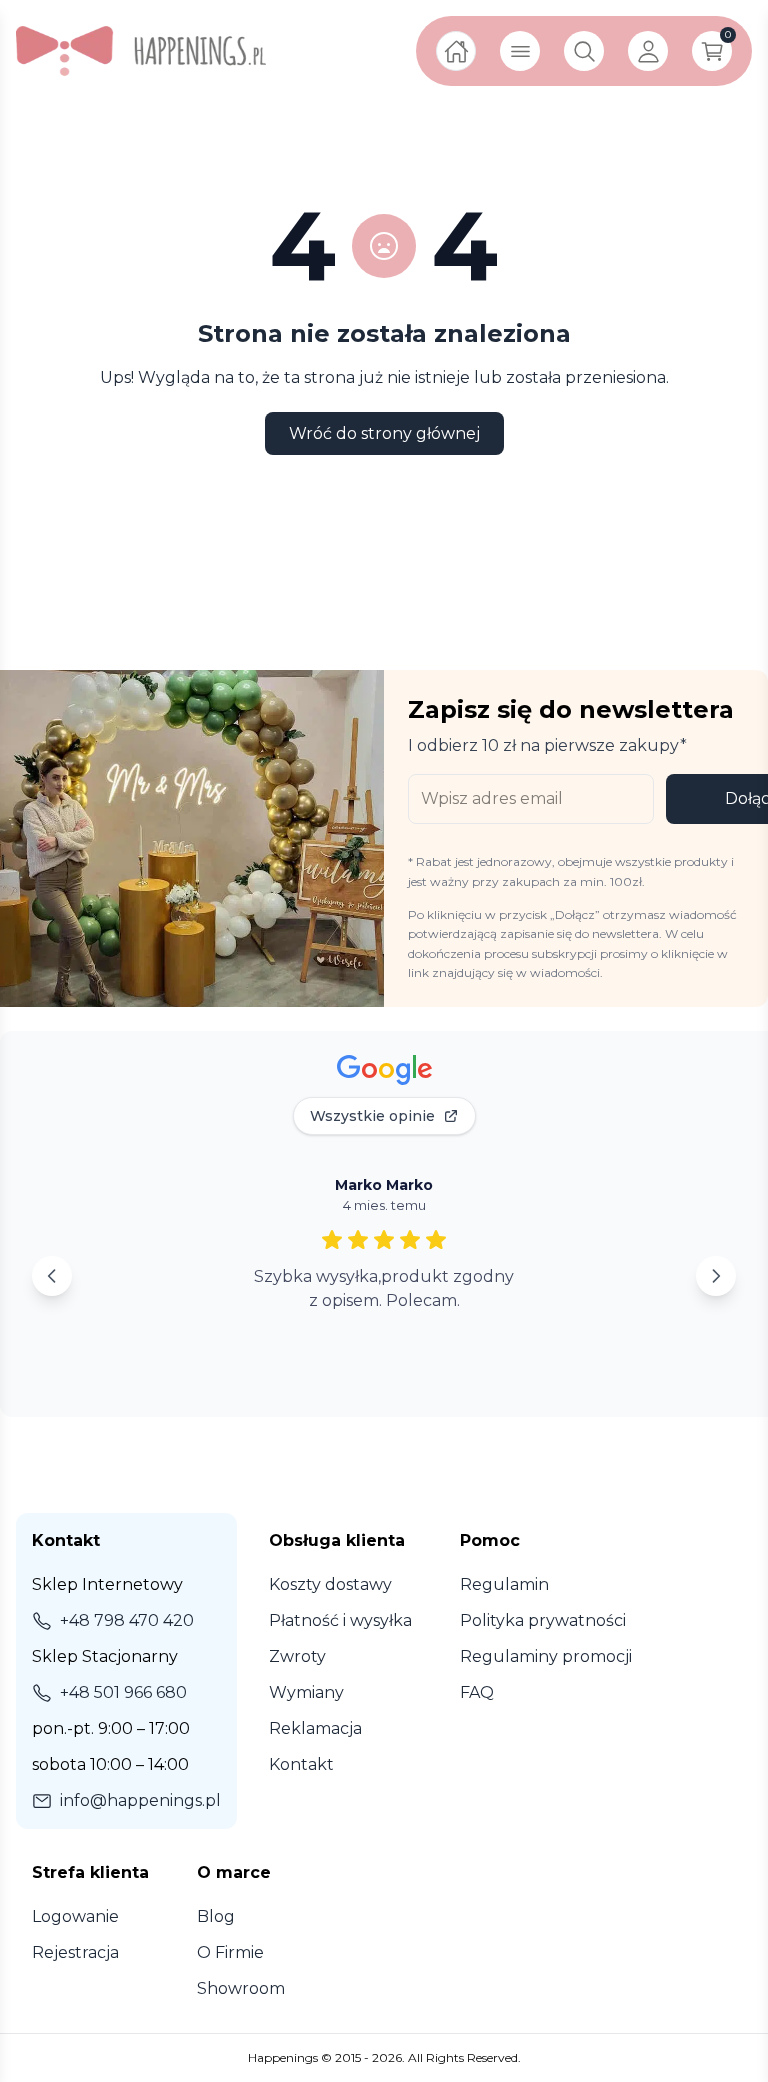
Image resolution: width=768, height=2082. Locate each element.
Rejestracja (75, 1952)
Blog (216, 1916)
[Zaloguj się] (648, 51)
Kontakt (301, 1764)
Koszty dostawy (330, 1584)
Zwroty (297, 1656)
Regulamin (504, 1584)
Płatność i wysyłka (340, 1620)
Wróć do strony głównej (384, 433)
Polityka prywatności (543, 1620)
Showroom (241, 1988)
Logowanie (75, 1916)
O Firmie (230, 1952)
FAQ (477, 1692)
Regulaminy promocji (546, 1656)
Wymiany (306, 1692)
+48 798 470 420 (127, 1620)
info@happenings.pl (140, 1800)
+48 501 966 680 (123, 1692)
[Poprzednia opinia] (52, 1276)
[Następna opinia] (716, 1276)
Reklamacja (315, 1728)
